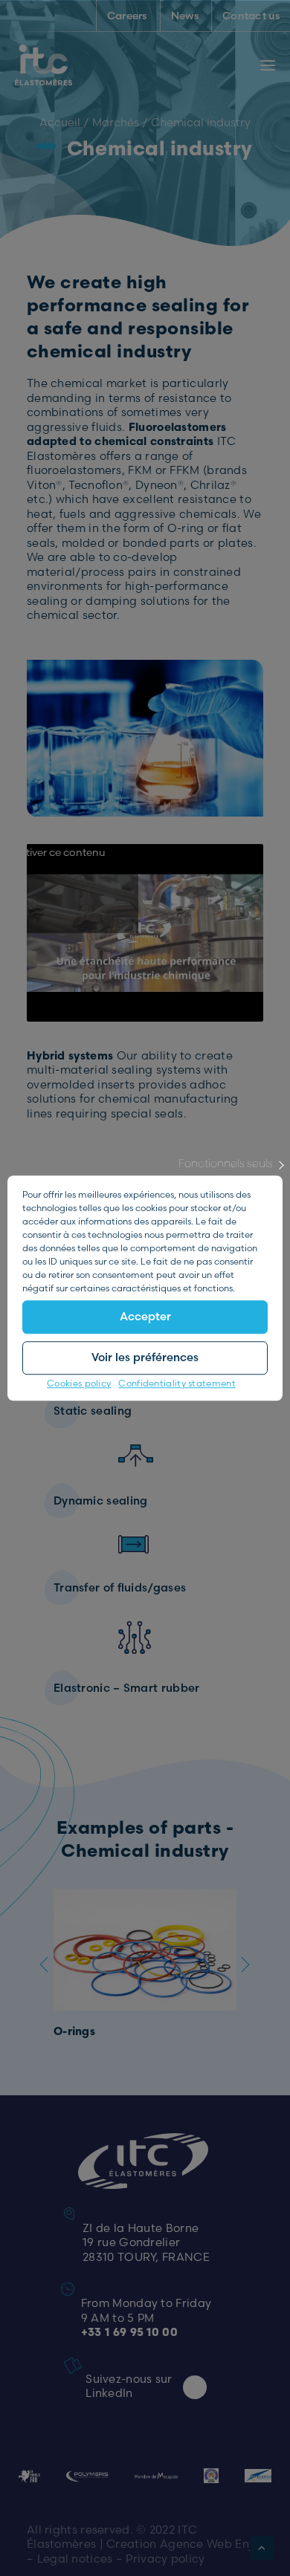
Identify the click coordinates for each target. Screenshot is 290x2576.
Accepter (145, 1316)
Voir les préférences (145, 1357)
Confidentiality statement (177, 1383)
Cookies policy (79, 1383)
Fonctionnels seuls (226, 1163)
